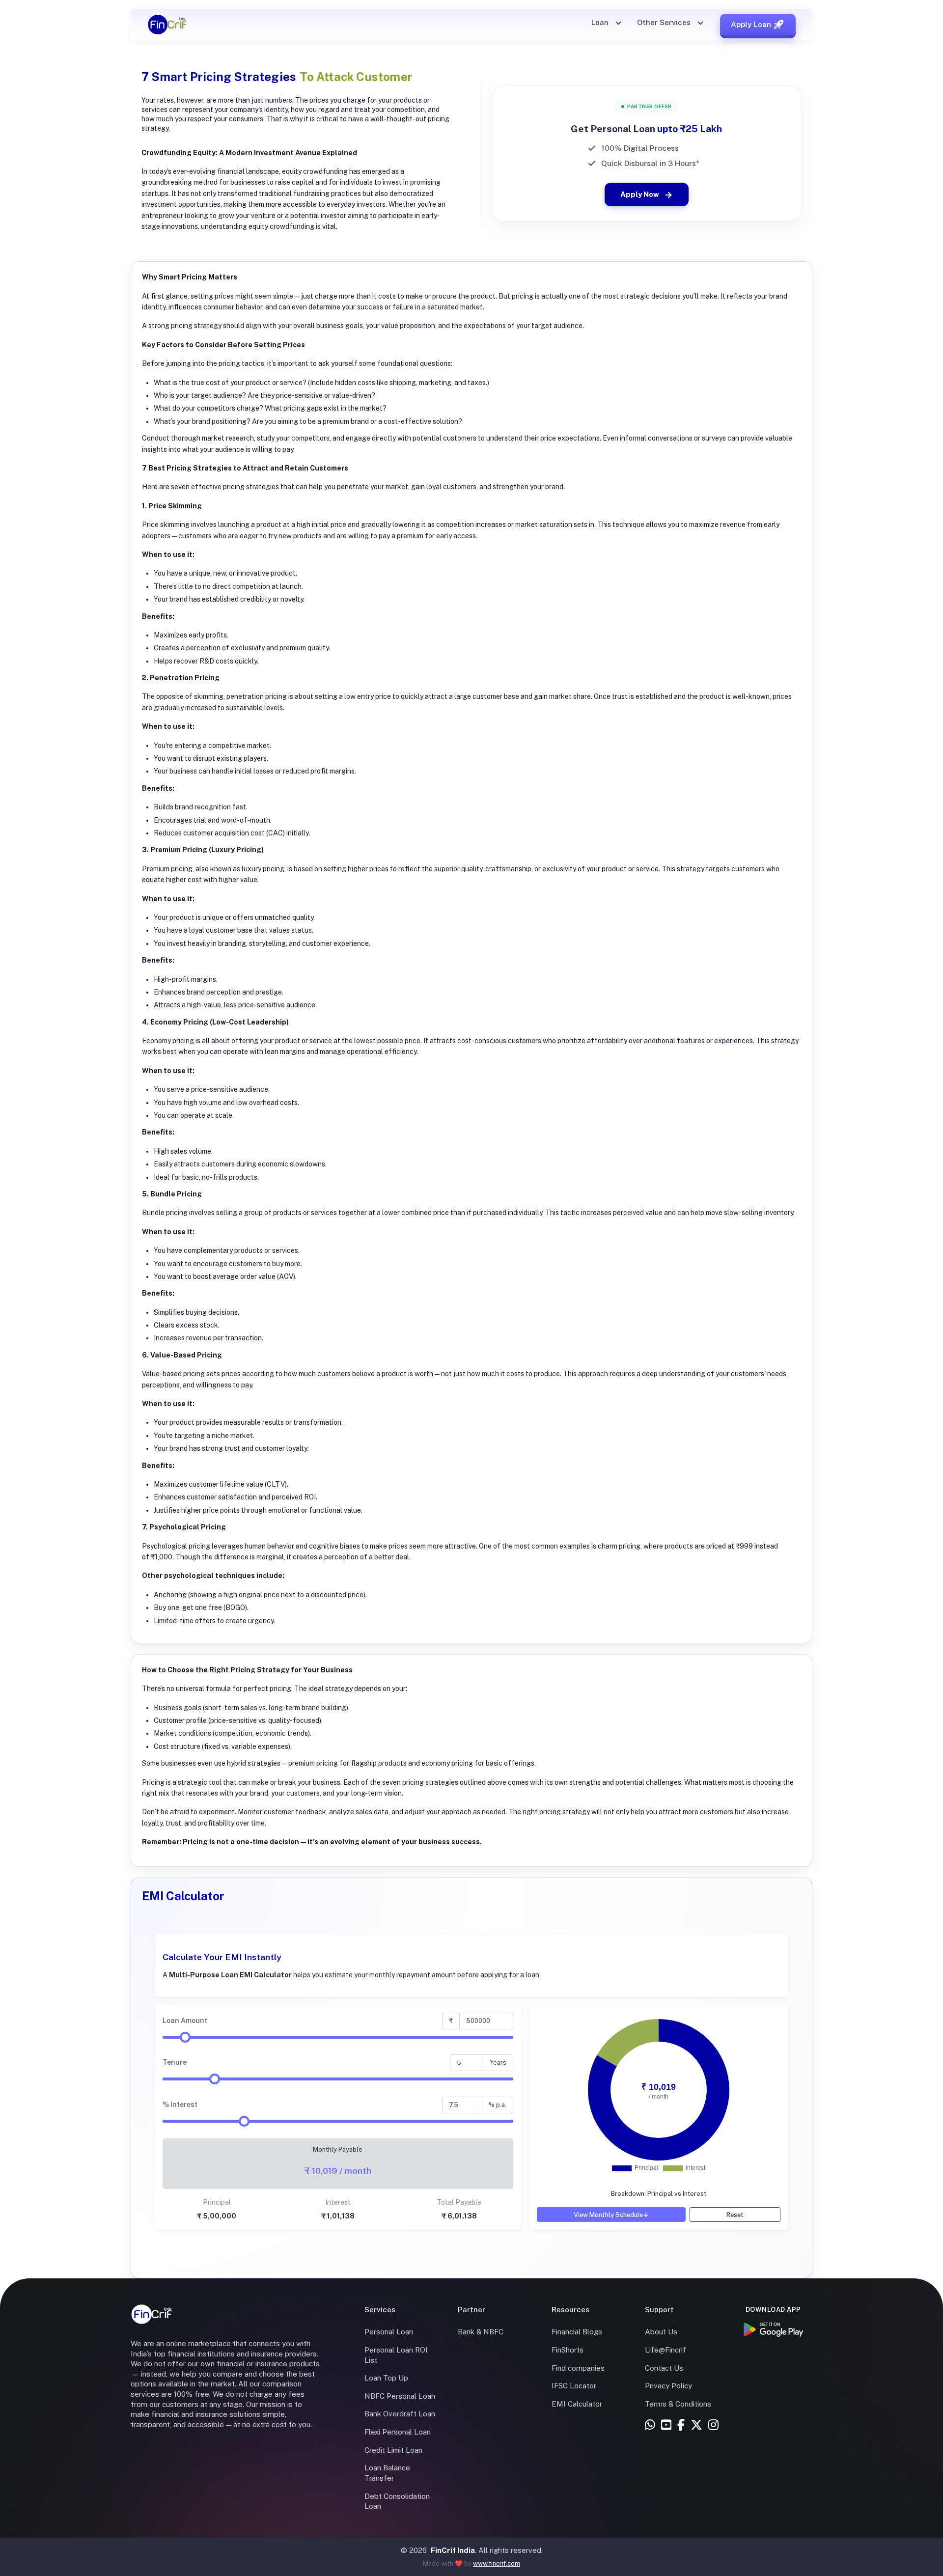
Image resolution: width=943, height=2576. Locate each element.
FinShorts (568, 2350)
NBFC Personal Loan (400, 2396)
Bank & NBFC (481, 2332)
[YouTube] (666, 2425)
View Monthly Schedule (611, 2215)
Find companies (578, 2368)
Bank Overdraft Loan (400, 2414)
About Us (661, 2332)
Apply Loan (751, 24)
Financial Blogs (577, 2332)
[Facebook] (681, 2425)
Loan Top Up (386, 2378)
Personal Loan (389, 2332)
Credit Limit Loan (393, 2450)
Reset (735, 2215)
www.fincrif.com (497, 2563)
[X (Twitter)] (696, 2425)
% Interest (180, 2105)
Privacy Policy (668, 2386)
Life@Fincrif (666, 2350)
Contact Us (664, 2368)
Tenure (175, 2062)
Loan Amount (185, 2021)
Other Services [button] (665, 22)
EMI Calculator (577, 2404)
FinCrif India (453, 2550)
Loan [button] (601, 22)
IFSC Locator (574, 2386)
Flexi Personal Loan (398, 2432)
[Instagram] (713, 2425)
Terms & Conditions (678, 2404)
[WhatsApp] (650, 2425)
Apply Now (640, 194)
